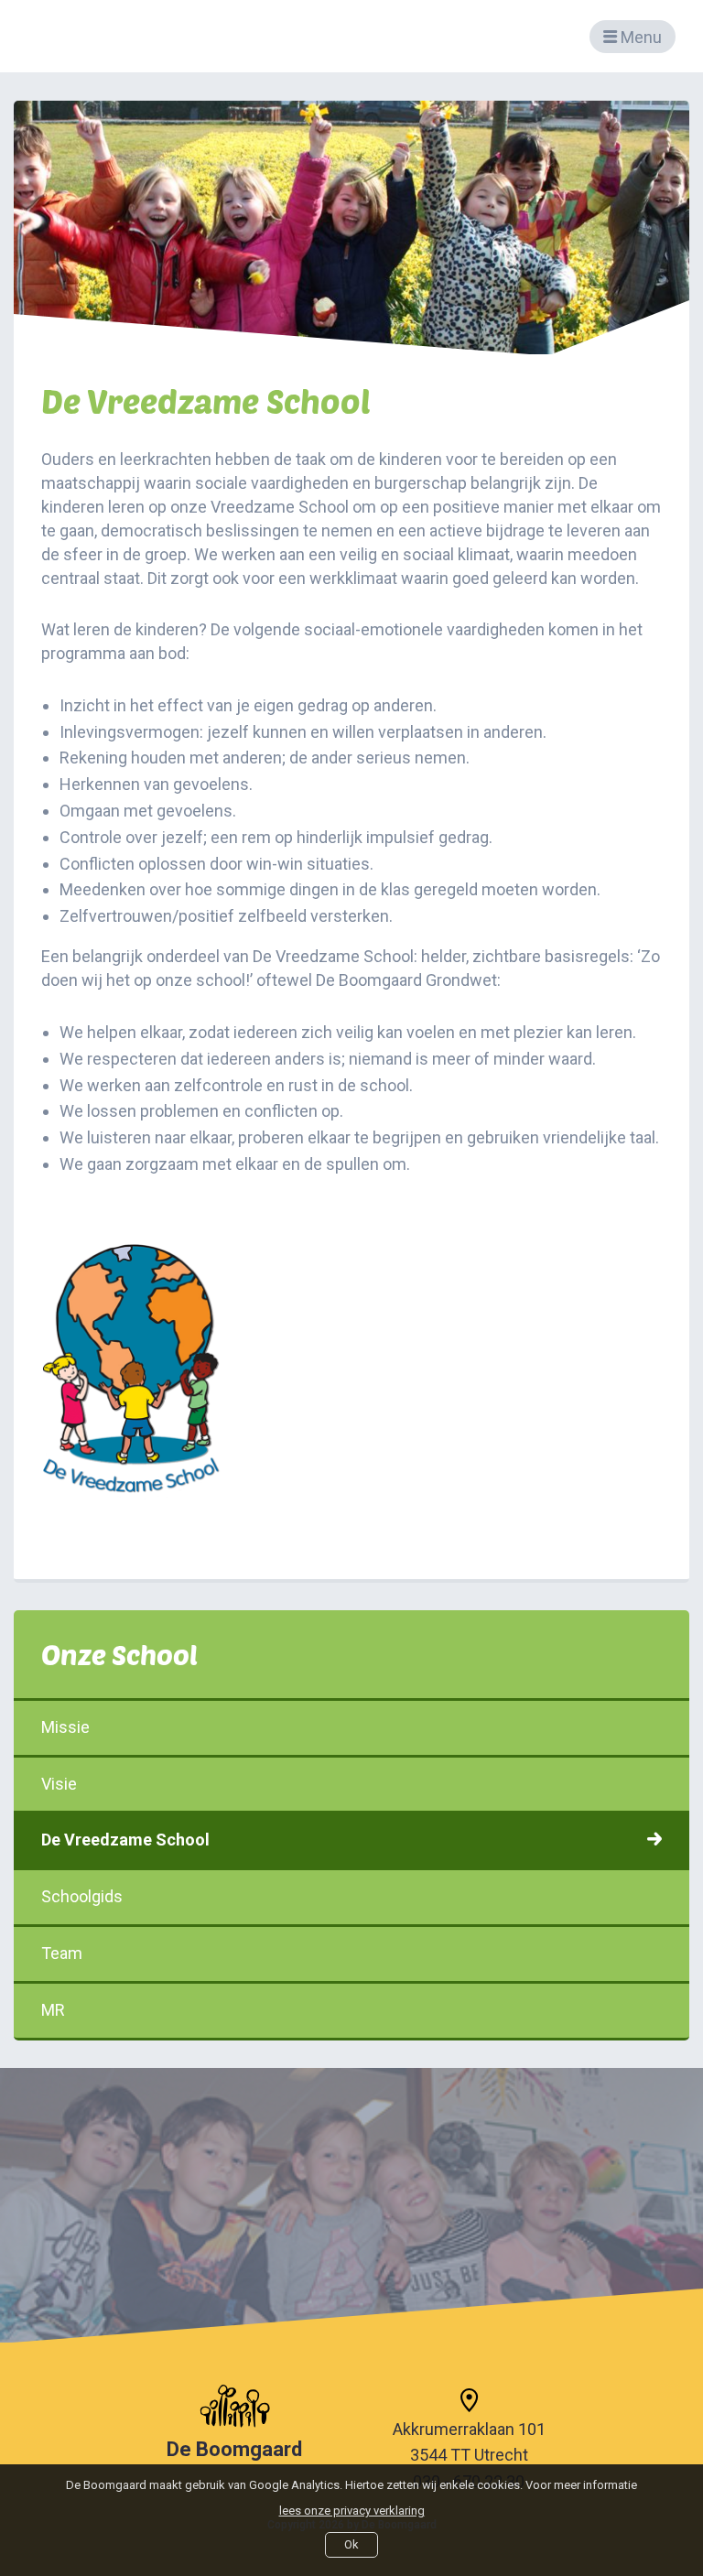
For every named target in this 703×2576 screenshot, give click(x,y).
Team (62, 1953)
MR (53, 2010)
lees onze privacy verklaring (352, 2511)
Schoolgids (82, 1896)
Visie (59, 1784)
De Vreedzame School (125, 1840)
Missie (65, 1727)
